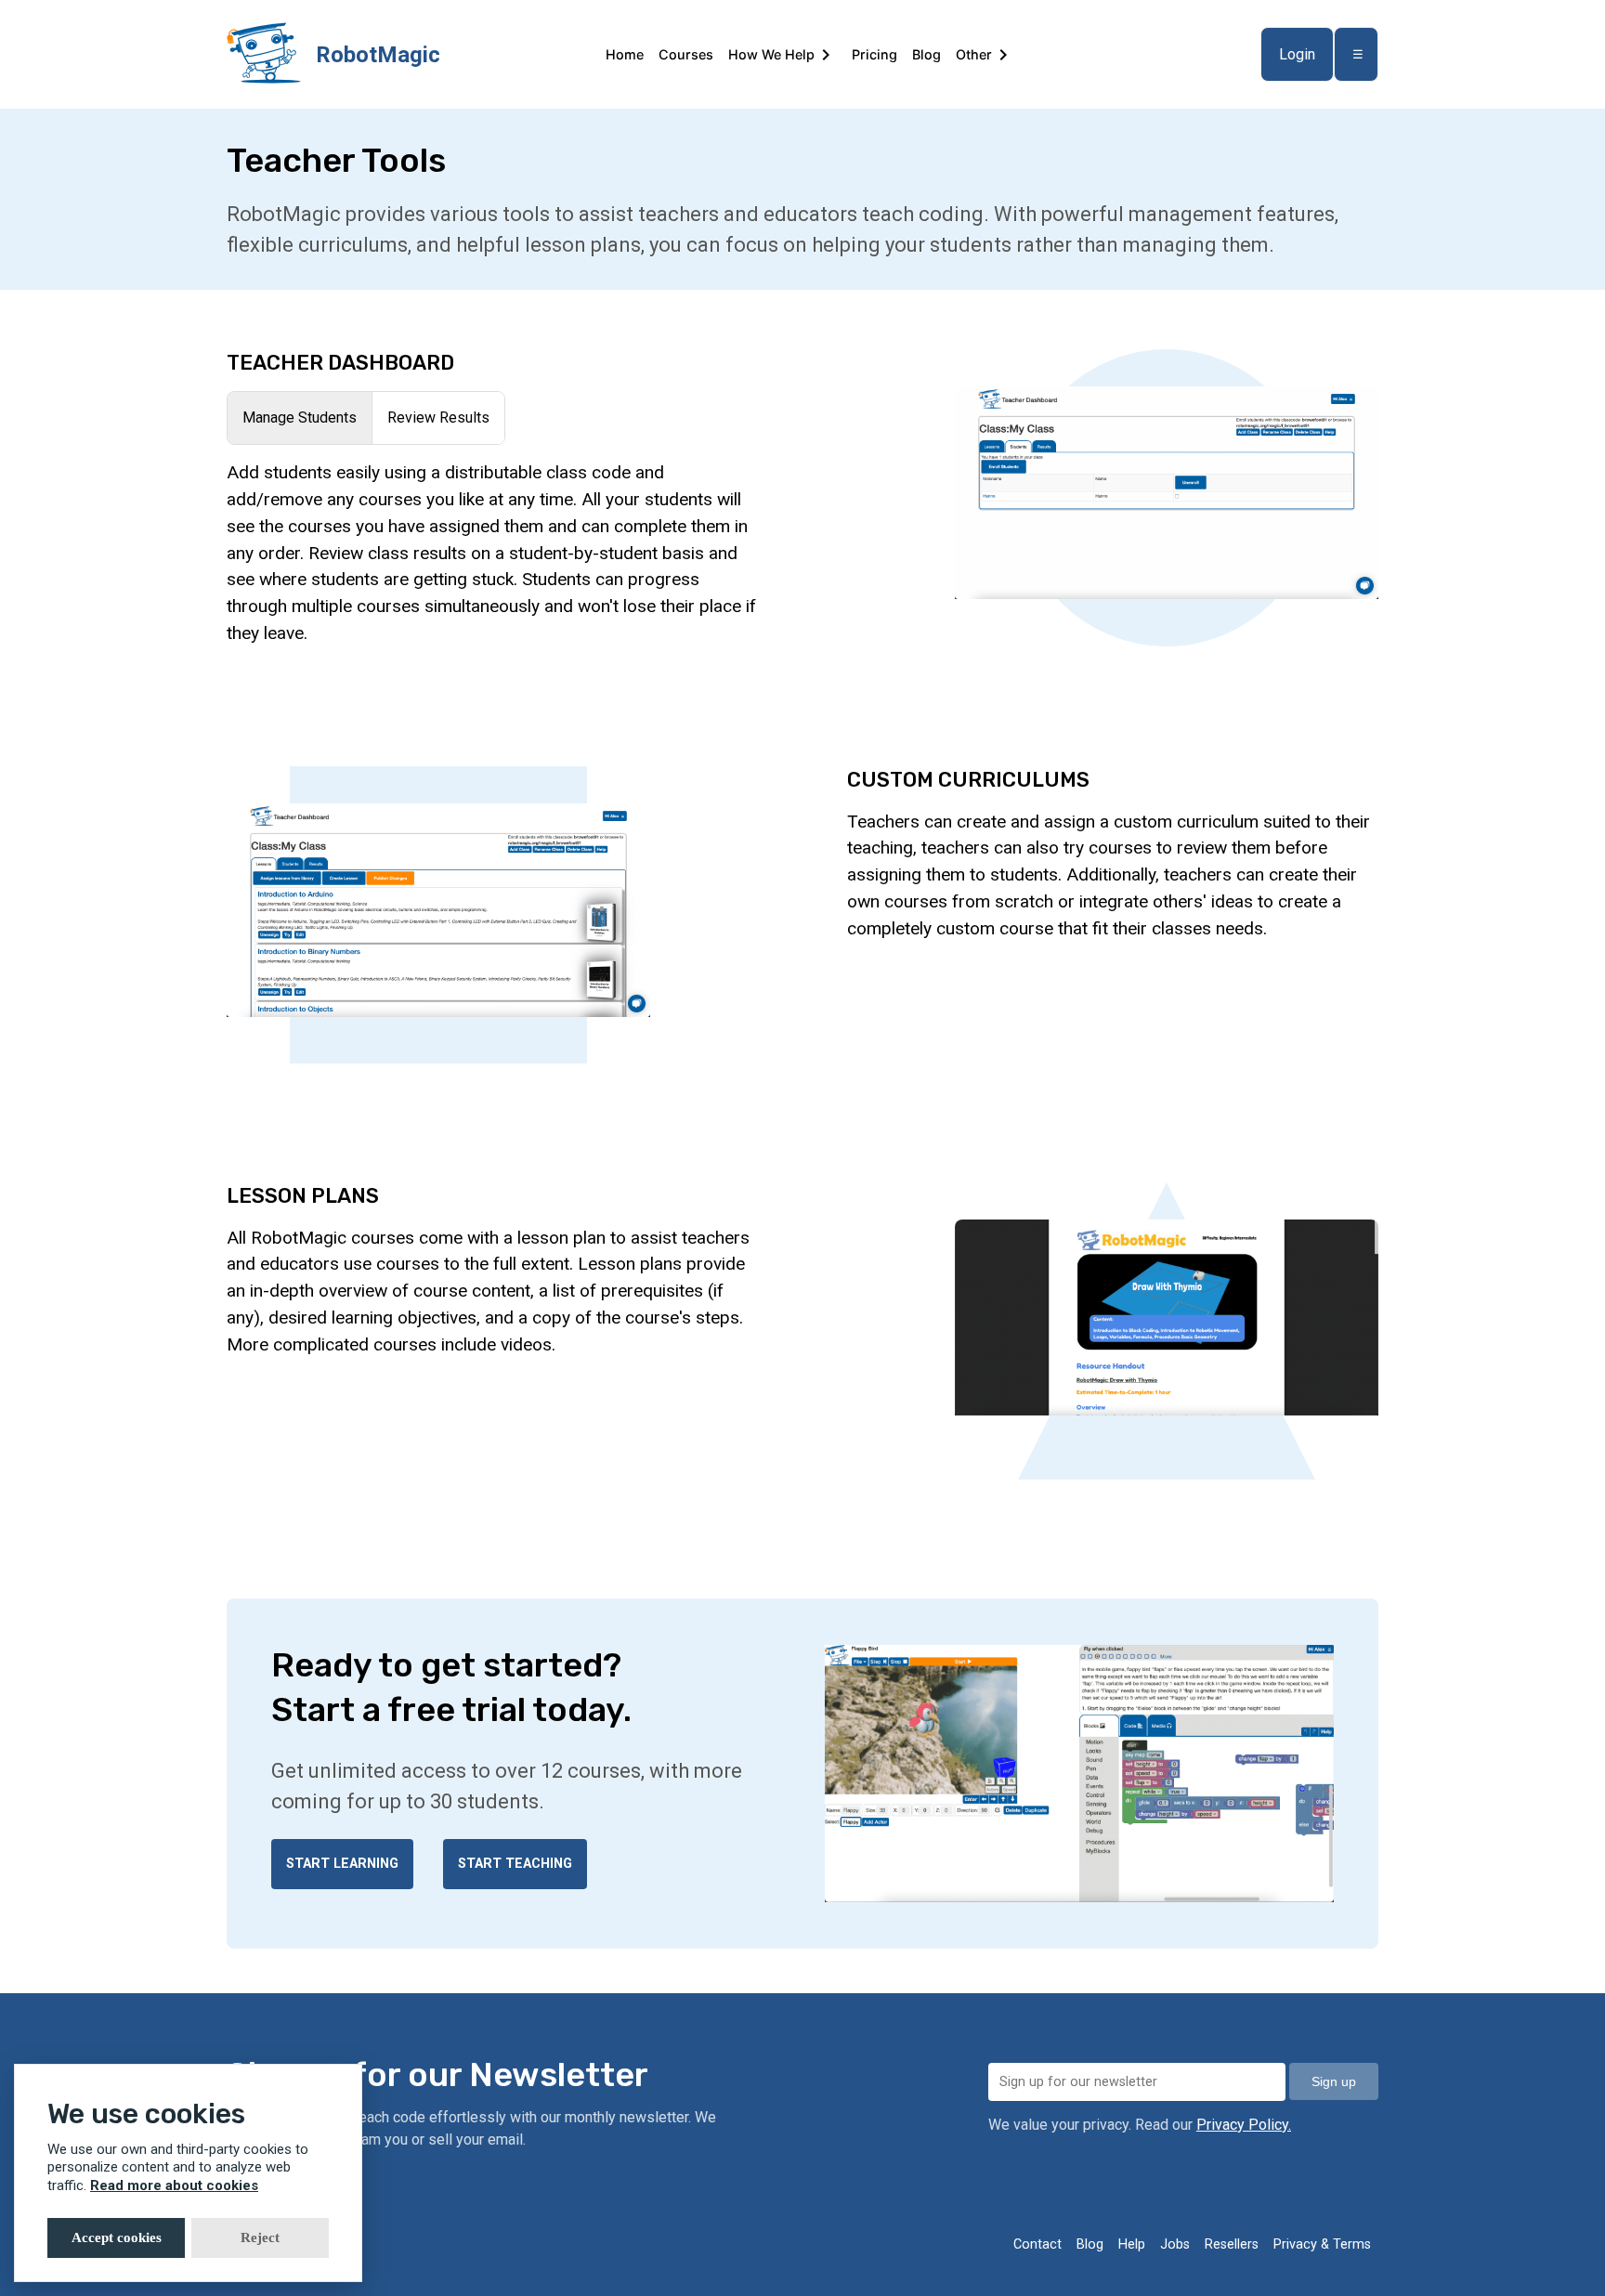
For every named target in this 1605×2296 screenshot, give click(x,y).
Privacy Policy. (1244, 2125)
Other (974, 54)
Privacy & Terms (1322, 2244)
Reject (260, 2237)
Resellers (1232, 2244)
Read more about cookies (174, 2185)
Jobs (1175, 2244)
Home (625, 54)
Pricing (874, 54)
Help (1132, 2244)
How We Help (771, 54)
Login (1297, 54)
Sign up (1334, 2081)
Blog (926, 54)
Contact (1037, 2244)
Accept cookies (117, 2237)
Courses (686, 54)
